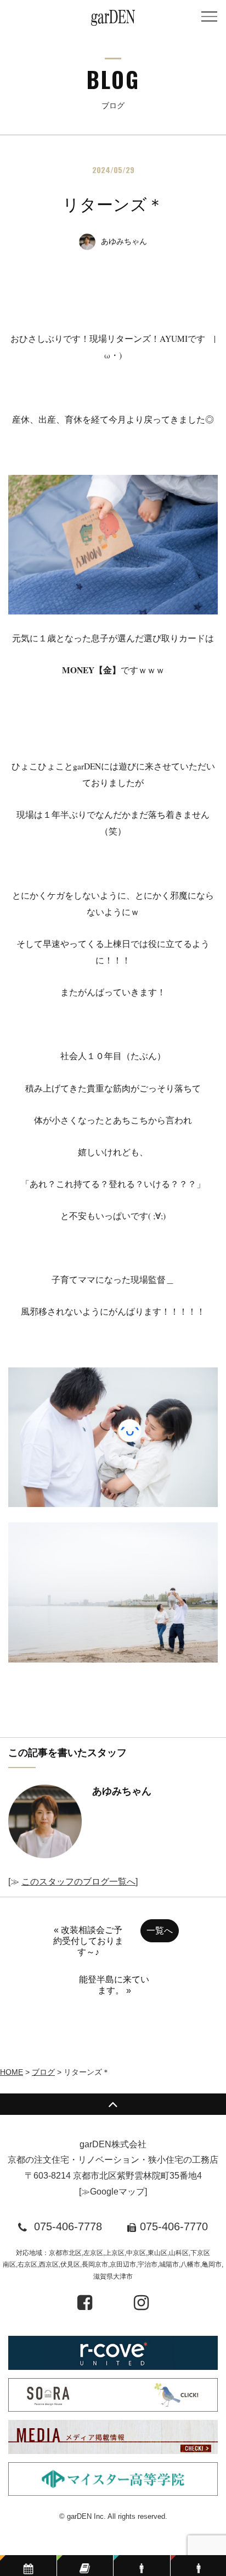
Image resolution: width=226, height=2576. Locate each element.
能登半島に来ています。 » (114, 1985)
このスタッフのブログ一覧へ (78, 1882)
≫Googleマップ (113, 2192)
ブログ (43, 2072)
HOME (12, 2072)
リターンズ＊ (113, 205)
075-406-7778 (68, 2226)
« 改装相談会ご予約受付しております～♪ (88, 1941)
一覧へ (160, 1930)
